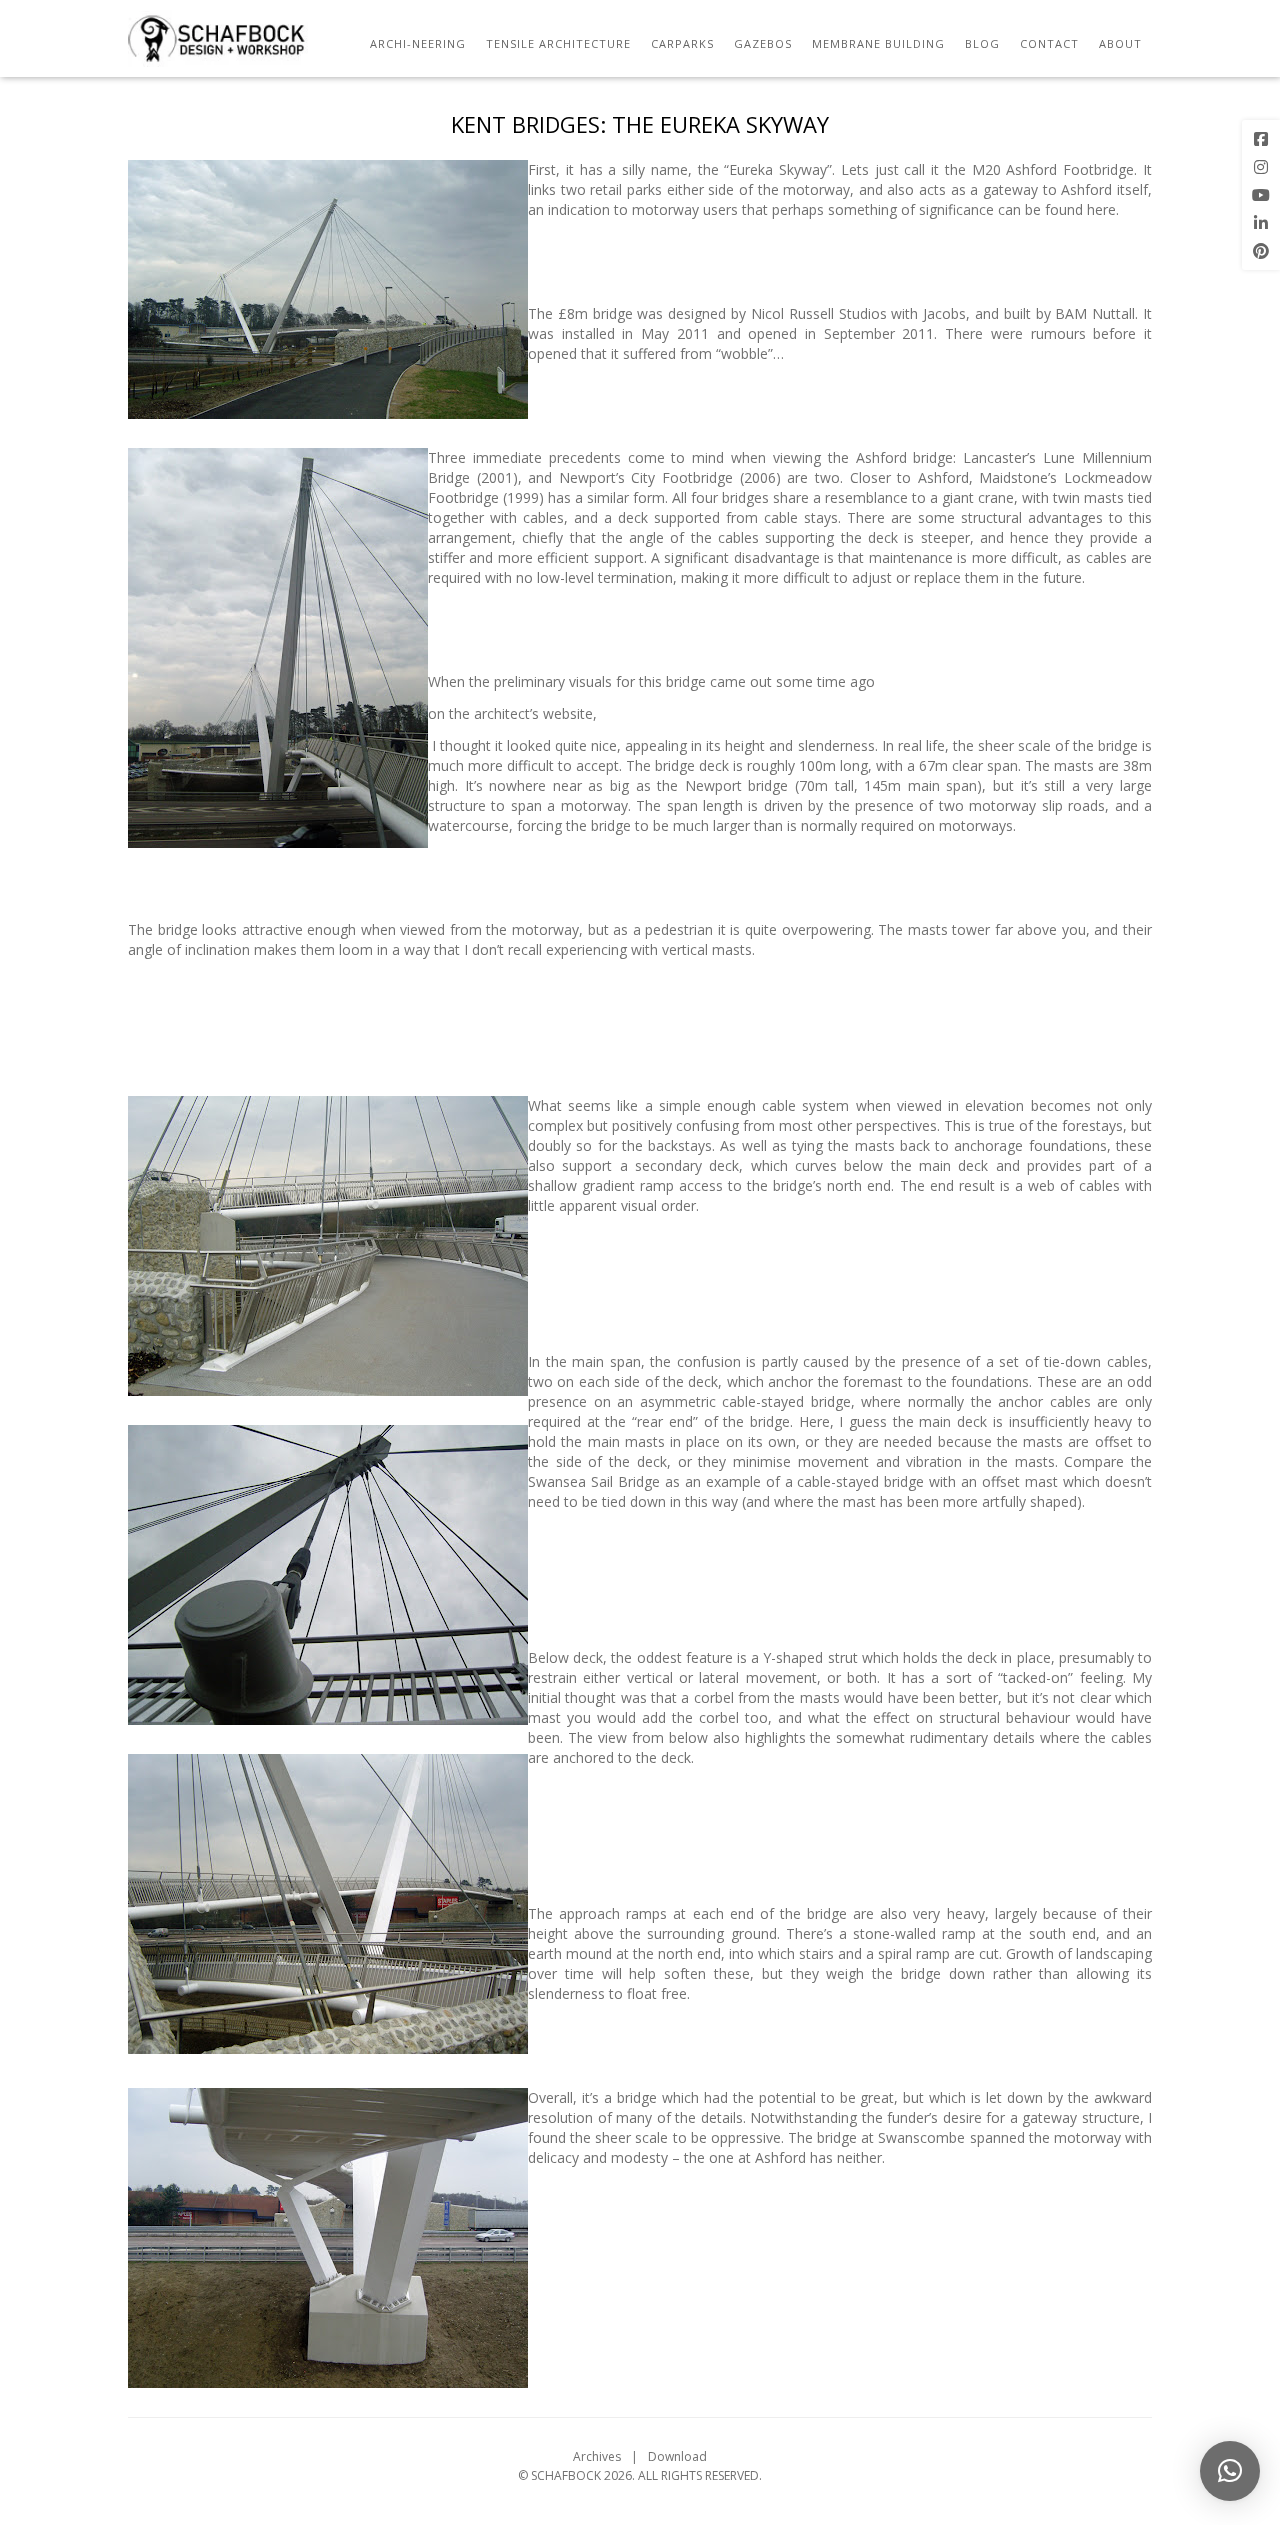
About (1120, 43)
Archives (597, 2456)
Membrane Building (878, 43)
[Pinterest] (1261, 251)
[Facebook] (1261, 139)
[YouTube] (1261, 195)
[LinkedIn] (1261, 223)
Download (677, 2456)
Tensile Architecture (558, 43)
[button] (1230, 2471)
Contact (1049, 43)
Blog (982, 43)
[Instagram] (1261, 167)
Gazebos (763, 43)
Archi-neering (418, 43)
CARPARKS (682, 43)
